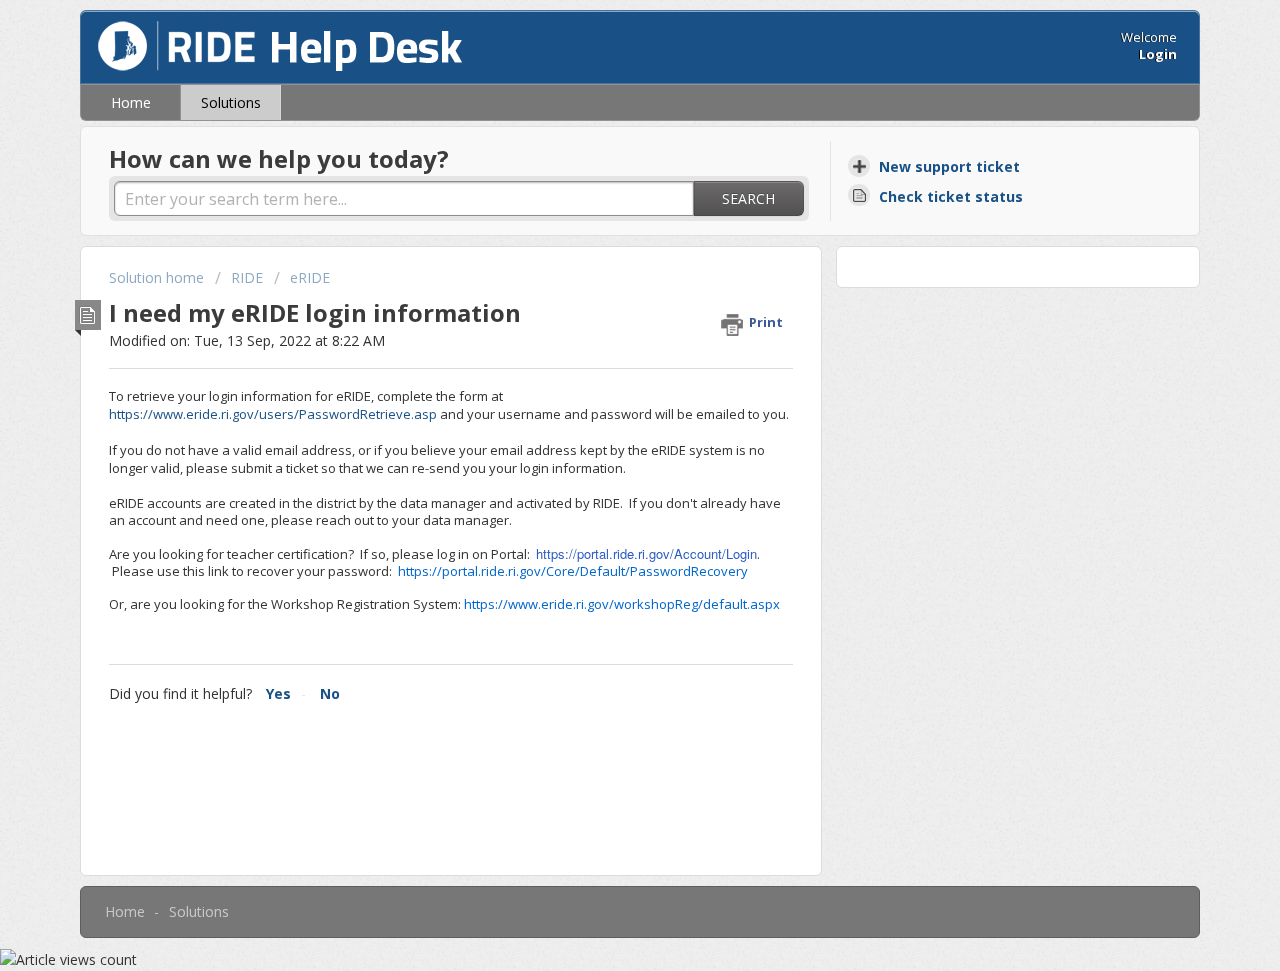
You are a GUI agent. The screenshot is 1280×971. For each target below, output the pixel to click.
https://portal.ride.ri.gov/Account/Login (646, 553)
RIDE (247, 277)
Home (131, 102)
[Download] (603, 220)
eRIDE (310, 277)
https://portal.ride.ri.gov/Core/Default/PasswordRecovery (573, 571)
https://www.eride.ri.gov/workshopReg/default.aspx (622, 604)
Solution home (158, 277)
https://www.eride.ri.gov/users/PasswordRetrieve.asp (273, 414)
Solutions (231, 102)
